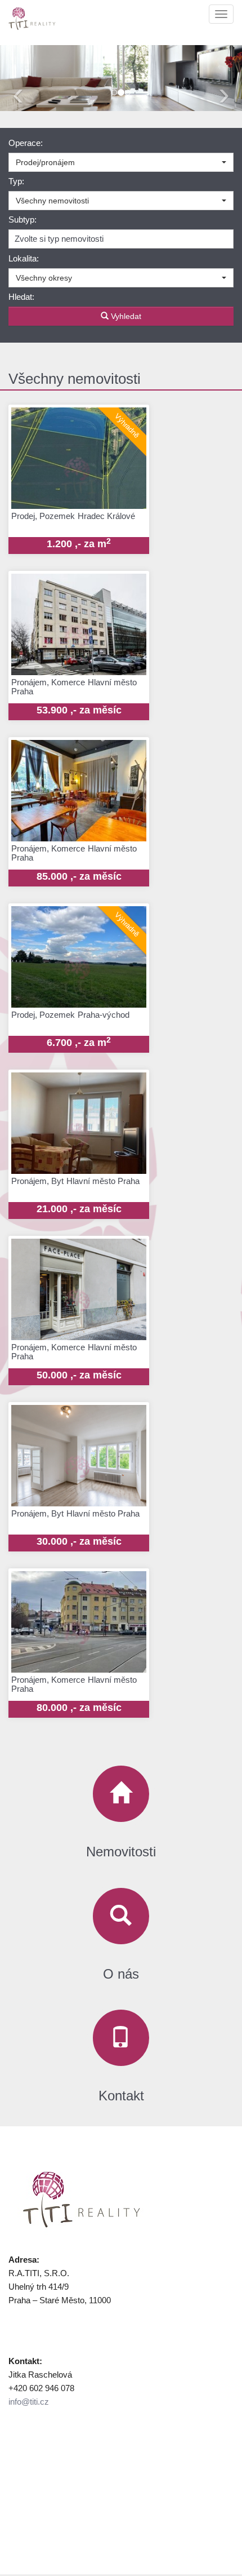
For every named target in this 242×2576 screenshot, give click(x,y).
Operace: (26, 143)
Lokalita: (24, 258)
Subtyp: (23, 220)
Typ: (16, 181)
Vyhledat (125, 316)
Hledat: (21, 297)
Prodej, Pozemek (73, 530)
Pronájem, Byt (75, 1195)
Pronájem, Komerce (74, 697)
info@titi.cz (29, 2402)
